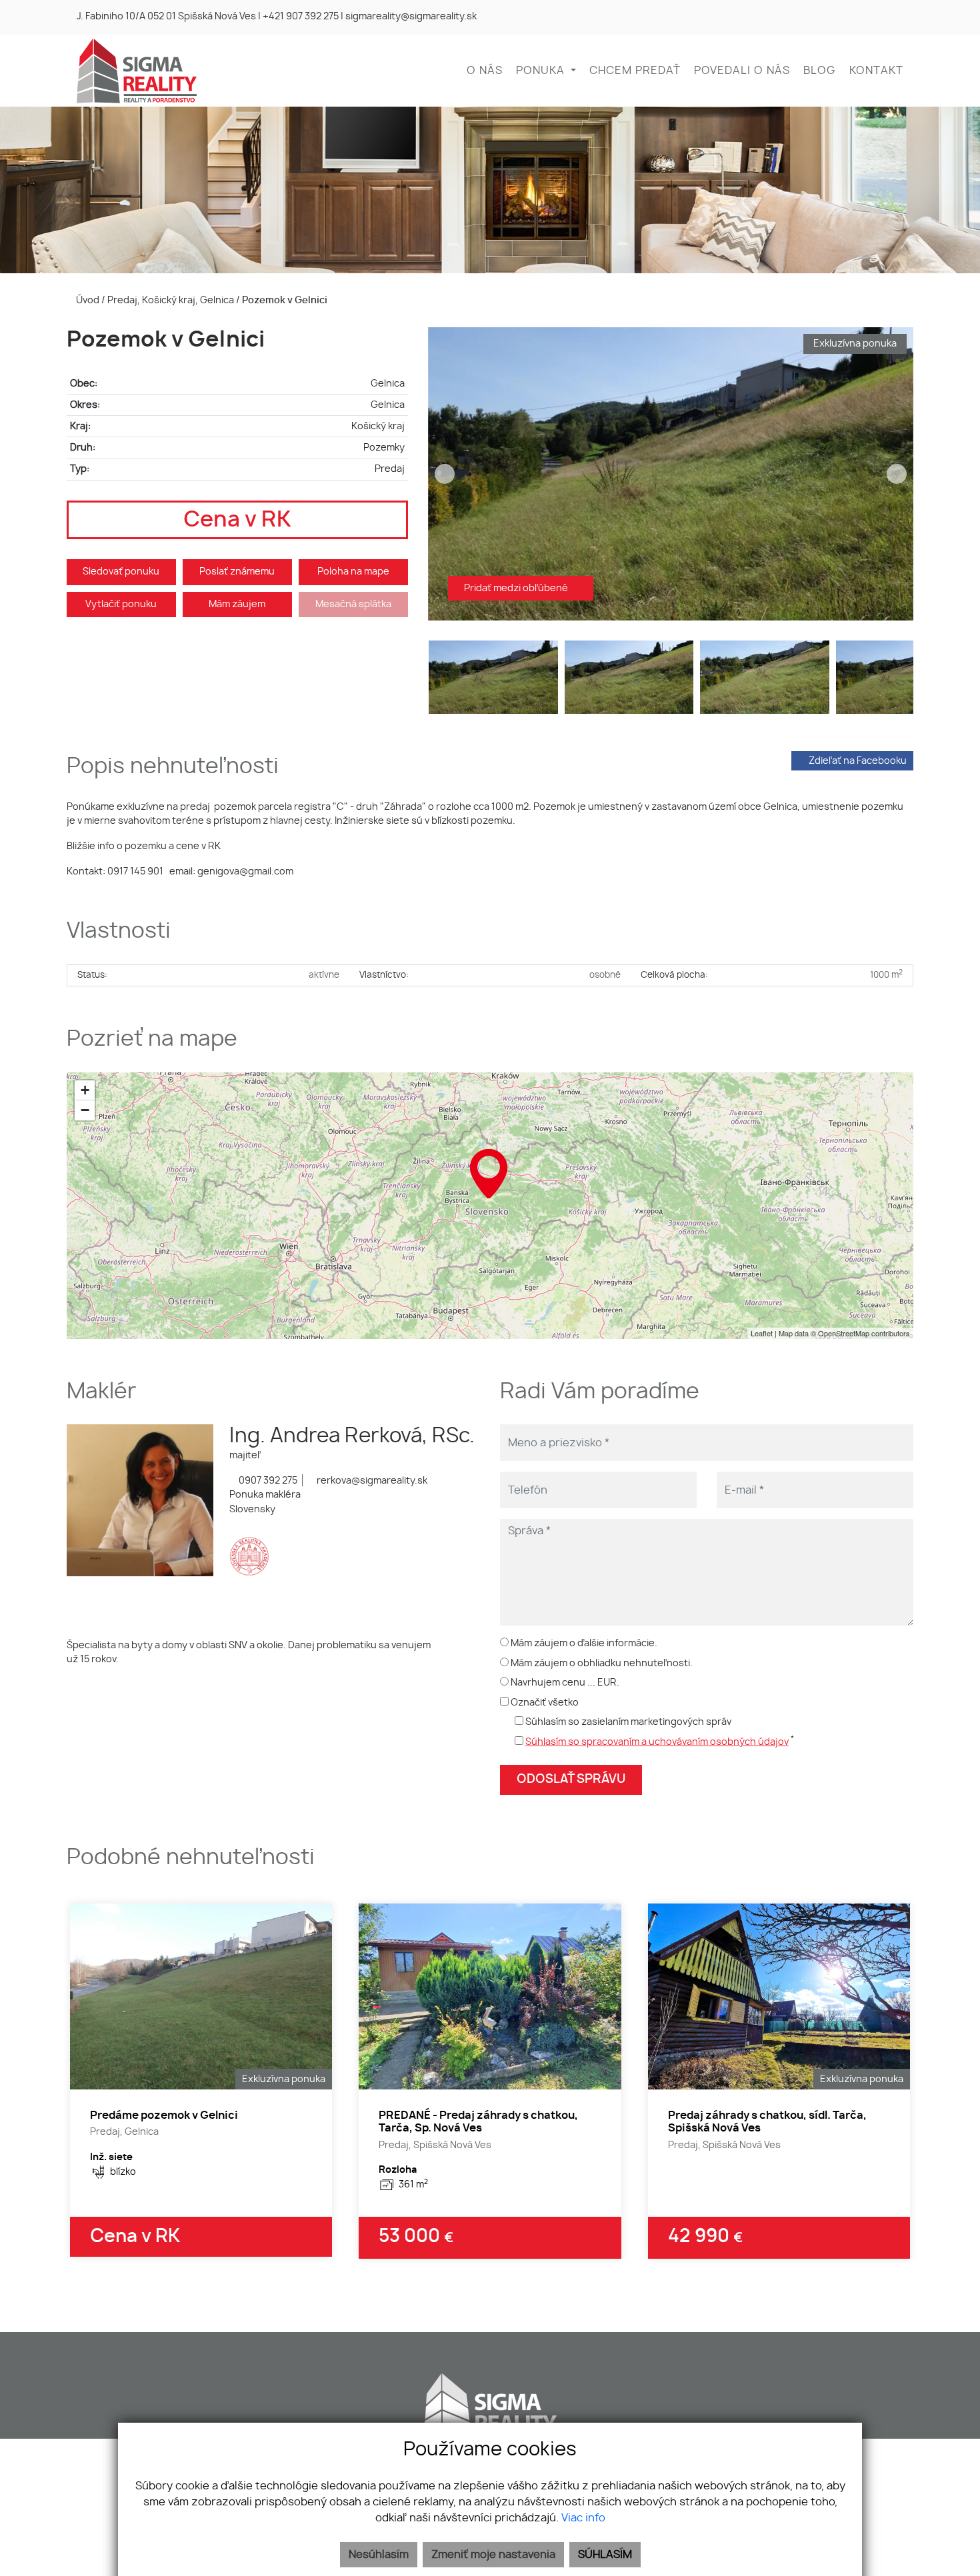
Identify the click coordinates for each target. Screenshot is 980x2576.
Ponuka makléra (265, 1495)
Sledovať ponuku (121, 572)
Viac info (583, 2518)
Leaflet (762, 1333)
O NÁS (485, 71)
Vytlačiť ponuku (121, 604)
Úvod (87, 300)
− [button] (85, 1110)
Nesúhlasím (379, 2555)
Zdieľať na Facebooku (858, 761)
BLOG (820, 71)
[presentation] (445, 474)
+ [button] (85, 1090)
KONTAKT (876, 71)
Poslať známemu (237, 572)
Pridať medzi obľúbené (517, 588)
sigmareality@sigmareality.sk (411, 17)
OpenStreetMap (844, 1333)
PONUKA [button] (542, 71)
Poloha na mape (353, 572)
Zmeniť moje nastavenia (493, 2555)
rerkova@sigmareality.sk (371, 1481)
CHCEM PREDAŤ (635, 71)
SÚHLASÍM (605, 2555)
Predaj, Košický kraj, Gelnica (172, 300)
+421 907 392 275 (301, 17)
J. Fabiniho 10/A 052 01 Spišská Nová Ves (166, 17)
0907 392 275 (267, 1481)
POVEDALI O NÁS (742, 71)
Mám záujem (237, 604)
